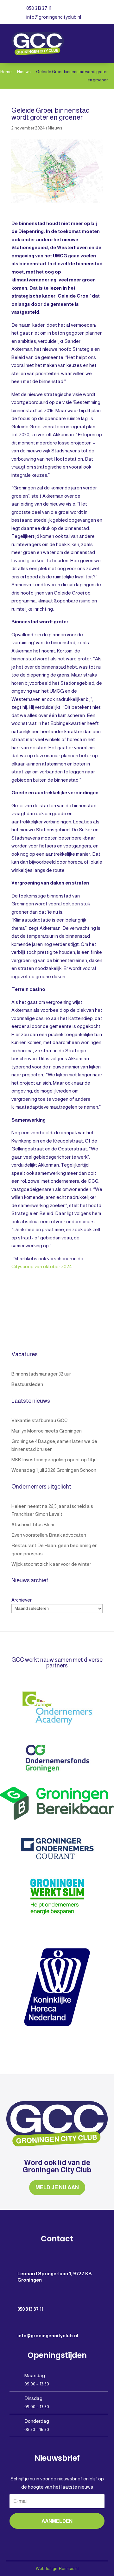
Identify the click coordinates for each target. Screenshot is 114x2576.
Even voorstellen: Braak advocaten (49, 1535)
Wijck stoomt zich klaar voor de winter (51, 1564)
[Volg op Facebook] (44, 2537)
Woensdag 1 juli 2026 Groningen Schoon (54, 1470)
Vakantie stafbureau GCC (40, 1420)
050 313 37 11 (39, 8)
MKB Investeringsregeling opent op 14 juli (55, 1460)
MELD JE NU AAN (57, 2187)
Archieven (22, 1600)
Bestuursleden (27, 1384)
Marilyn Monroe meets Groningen (47, 1431)
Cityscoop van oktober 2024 (42, 1266)
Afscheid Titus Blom (33, 1524)
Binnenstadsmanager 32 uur (41, 1374)
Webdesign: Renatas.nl (57, 2569)
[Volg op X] (57, 2537)
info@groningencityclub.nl (54, 17)
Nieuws (55, 128)
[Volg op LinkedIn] (70, 2537)
